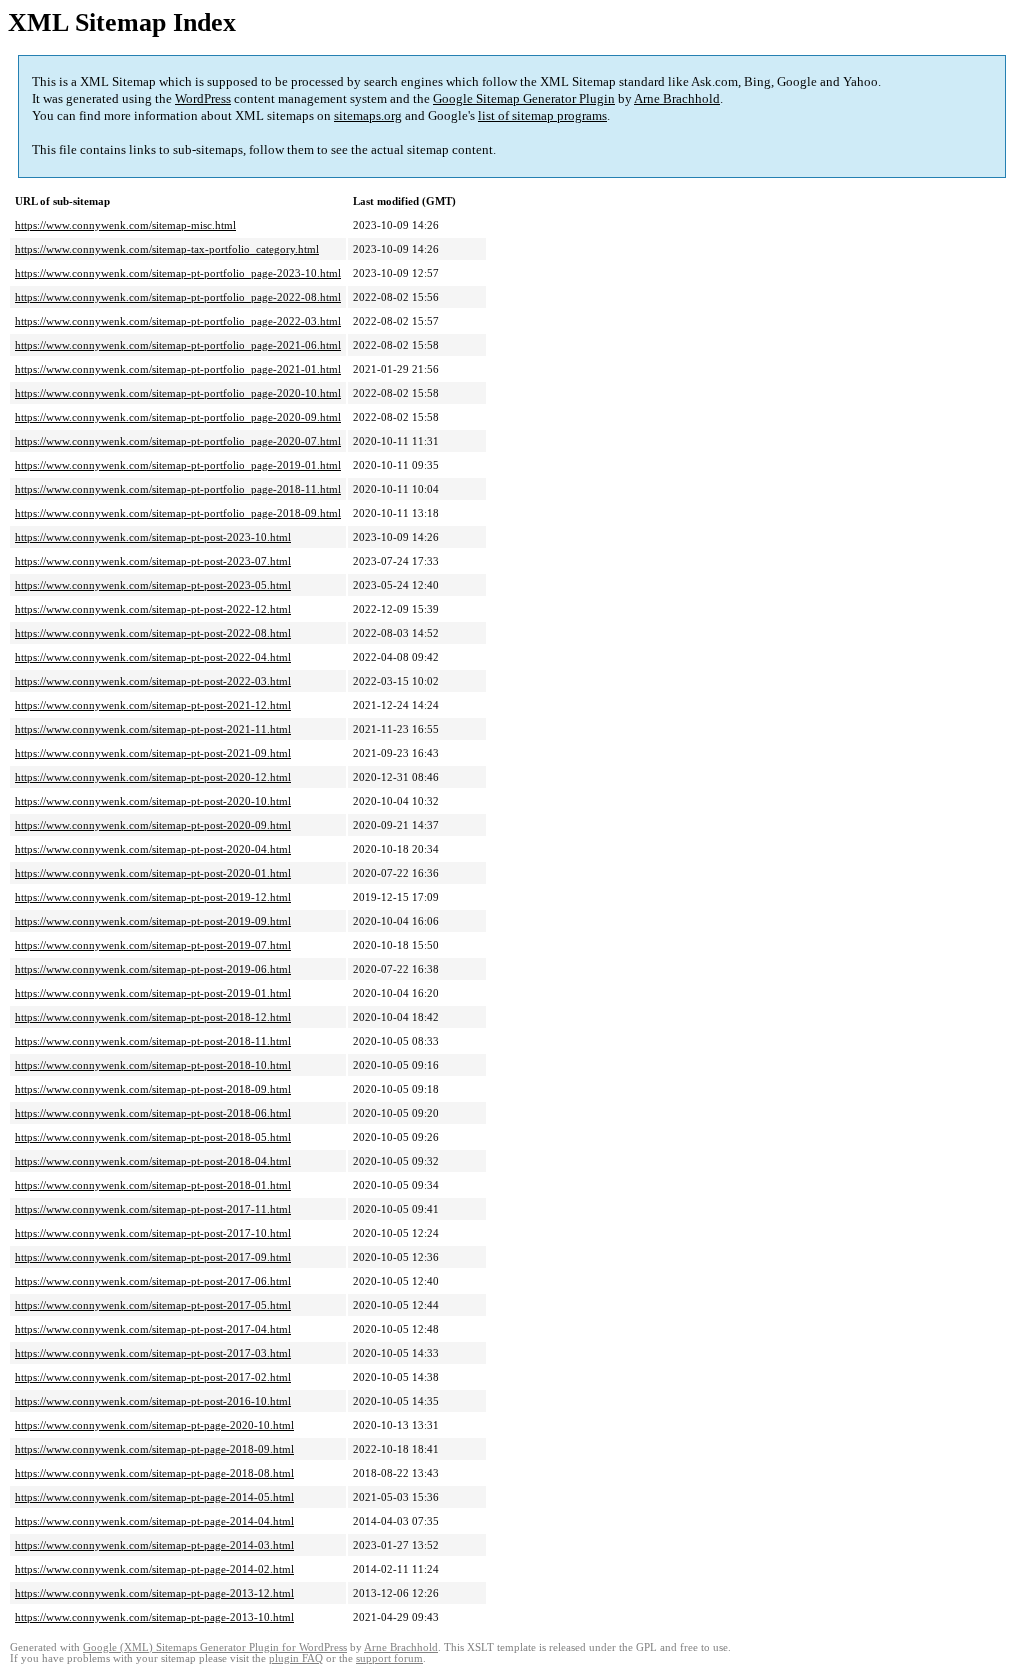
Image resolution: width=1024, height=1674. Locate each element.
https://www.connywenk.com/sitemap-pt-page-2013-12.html (154, 1593)
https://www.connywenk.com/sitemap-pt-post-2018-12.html (153, 1017)
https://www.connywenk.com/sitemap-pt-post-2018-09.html (153, 1089)
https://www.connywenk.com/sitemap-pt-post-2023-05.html (153, 585)
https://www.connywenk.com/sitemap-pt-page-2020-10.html (154, 1425)
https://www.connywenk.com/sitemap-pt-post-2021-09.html (153, 753)
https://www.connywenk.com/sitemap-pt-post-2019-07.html (153, 945)
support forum (389, 1658)
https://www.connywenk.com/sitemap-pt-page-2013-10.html (154, 1617)
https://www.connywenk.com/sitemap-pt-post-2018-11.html (153, 1041)
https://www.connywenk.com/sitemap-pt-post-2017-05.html (153, 1305)
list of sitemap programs (542, 115)
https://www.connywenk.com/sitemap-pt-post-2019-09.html (153, 921)
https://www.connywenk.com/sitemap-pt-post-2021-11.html (153, 729)
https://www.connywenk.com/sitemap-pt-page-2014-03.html (154, 1545)
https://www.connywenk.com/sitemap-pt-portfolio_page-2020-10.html (178, 393)
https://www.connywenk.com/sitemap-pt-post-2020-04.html (153, 849)
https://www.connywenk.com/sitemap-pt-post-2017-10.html (153, 1233)
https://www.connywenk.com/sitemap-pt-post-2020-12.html (153, 777)
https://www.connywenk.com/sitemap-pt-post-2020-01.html (153, 873)
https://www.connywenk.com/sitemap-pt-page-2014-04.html (154, 1521)
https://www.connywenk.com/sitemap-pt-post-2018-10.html (153, 1065)
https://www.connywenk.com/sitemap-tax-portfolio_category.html (167, 249)
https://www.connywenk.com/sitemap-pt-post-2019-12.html (153, 897)
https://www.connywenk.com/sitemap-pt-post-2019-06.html (153, 969)
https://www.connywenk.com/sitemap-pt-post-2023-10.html (153, 537)
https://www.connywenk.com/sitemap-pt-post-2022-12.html (153, 609)
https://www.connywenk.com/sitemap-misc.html (125, 225)
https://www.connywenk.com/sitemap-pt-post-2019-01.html (153, 993)
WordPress (203, 98)
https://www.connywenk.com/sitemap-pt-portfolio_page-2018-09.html (178, 513)
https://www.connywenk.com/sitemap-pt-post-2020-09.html (153, 825)
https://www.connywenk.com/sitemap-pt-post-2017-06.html (153, 1281)
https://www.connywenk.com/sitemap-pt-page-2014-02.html (154, 1569)
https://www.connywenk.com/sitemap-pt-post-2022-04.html (153, 657)
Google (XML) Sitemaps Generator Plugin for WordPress (215, 1647)
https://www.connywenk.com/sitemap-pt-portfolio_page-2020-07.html (178, 441)
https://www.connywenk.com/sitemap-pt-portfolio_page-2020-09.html (178, 417)
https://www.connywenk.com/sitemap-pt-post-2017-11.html (153, 1209)
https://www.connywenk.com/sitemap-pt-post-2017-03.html (153, 1353)
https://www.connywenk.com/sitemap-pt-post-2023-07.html (153, 561)
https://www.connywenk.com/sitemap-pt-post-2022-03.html (153, 681)
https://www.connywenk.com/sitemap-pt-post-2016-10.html (153, 1401)
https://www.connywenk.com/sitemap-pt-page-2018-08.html (154, 1473)
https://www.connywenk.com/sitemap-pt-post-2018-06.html (153, 1113)
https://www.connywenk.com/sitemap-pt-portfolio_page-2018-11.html (178, 489)
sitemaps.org (368, 115)
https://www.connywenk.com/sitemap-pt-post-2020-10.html (153, 801)
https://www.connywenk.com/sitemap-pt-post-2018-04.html (153, 1161)
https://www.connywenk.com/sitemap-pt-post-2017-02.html (153, 1377)
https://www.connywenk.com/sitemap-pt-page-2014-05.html (154, 1497)
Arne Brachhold (677, 98)
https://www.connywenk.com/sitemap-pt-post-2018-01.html (153, 1185)
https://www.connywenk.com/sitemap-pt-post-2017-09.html (153, 1257)
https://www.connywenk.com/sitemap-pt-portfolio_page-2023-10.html (178, 273)
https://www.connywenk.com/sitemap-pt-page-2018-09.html (154, 1449)
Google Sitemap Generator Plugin (524, 98)
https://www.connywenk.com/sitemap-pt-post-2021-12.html (153, 705)
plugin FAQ (296, 1658)
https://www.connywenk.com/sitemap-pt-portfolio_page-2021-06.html (178, 345)
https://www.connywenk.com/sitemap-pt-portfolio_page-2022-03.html (178, 321)
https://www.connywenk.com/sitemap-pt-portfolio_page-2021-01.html (178, 369)
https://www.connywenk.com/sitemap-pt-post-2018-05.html (153, 1137)
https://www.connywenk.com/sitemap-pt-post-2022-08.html (153, 633)
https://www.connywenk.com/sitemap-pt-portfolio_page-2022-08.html (178, 297)
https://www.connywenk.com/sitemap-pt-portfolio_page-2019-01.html (178, 465)
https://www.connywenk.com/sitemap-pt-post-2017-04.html (153, 1329)
